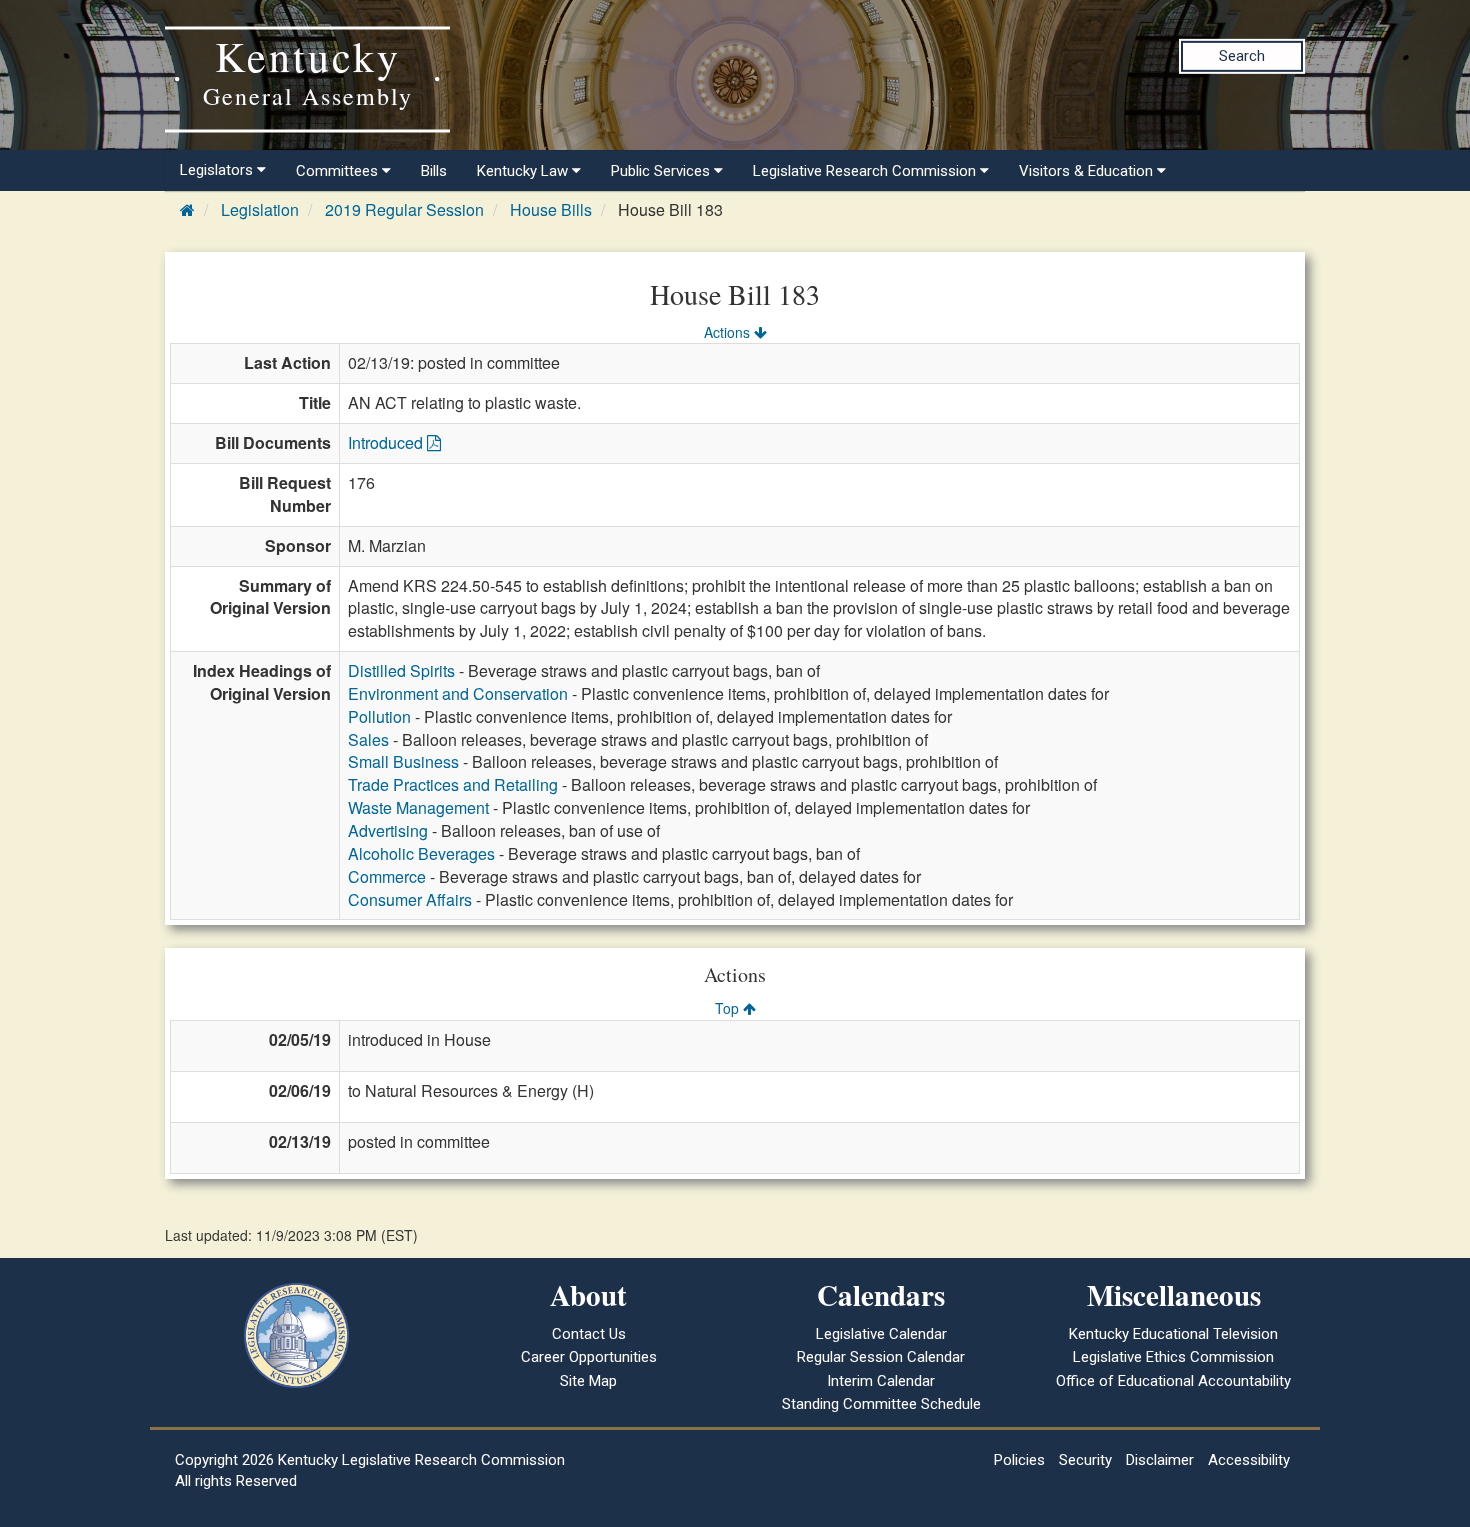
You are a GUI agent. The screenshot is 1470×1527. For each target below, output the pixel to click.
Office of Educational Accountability (1173, 1381)
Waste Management (418, 807)
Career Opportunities (589, 1357)
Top (729, 1008)
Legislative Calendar (881, 1334)
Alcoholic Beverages (421, 853)
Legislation (260, 209)
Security (1085, 1460)
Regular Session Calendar (881, 1357)
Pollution (379, 716)
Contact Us (589, 1334)
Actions (729, 332)
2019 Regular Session (404, 209)
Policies (1019, 1460)
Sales (368, 739)
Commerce (387, 876)
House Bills (551, 209)
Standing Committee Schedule (881, 1404)
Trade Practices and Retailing (453, 784)
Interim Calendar (881, 1381)
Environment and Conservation (458, 693)
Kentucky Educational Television (1173, 1334)
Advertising (388, 830)
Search (1242, 56)
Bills (434, 171)
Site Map (588, 1381)
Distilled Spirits (401, 670)
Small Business (403, 761)
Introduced (387, 442)
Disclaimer (1160, 1460)
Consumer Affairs (410, 899)
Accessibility (1249, 1460)
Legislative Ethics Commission (1173, 1357)
